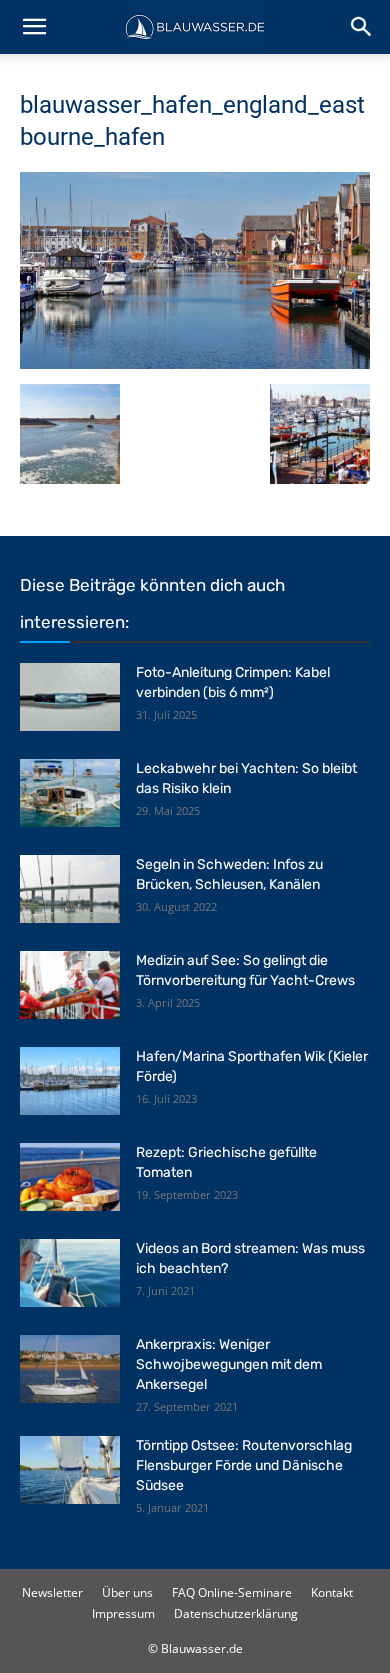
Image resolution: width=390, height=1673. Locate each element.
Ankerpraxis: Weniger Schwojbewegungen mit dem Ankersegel (229, 1364)
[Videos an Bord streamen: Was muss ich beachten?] (70, 1273)
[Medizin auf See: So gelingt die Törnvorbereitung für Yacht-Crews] (70, 985)
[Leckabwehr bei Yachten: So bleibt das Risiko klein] (70, 793)
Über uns (127, 1592)
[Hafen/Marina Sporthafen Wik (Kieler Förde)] (70, 1081)
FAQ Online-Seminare (232, 1592)
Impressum (123, 1613)
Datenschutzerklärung (236, 1613)
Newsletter (52, 1592)
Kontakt (332, 1592)
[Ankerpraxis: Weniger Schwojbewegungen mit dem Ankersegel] (70, 1369)
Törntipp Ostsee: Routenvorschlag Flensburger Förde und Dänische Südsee (244, 1465)
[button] (34, 27)
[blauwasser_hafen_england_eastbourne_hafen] (195, 363)
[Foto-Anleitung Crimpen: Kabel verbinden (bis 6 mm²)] (70, 697)
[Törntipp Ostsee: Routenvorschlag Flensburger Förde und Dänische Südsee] (70, 1470)
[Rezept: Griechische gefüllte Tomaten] (70, 1177)
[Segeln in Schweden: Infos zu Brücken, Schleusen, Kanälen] (70, 889)
